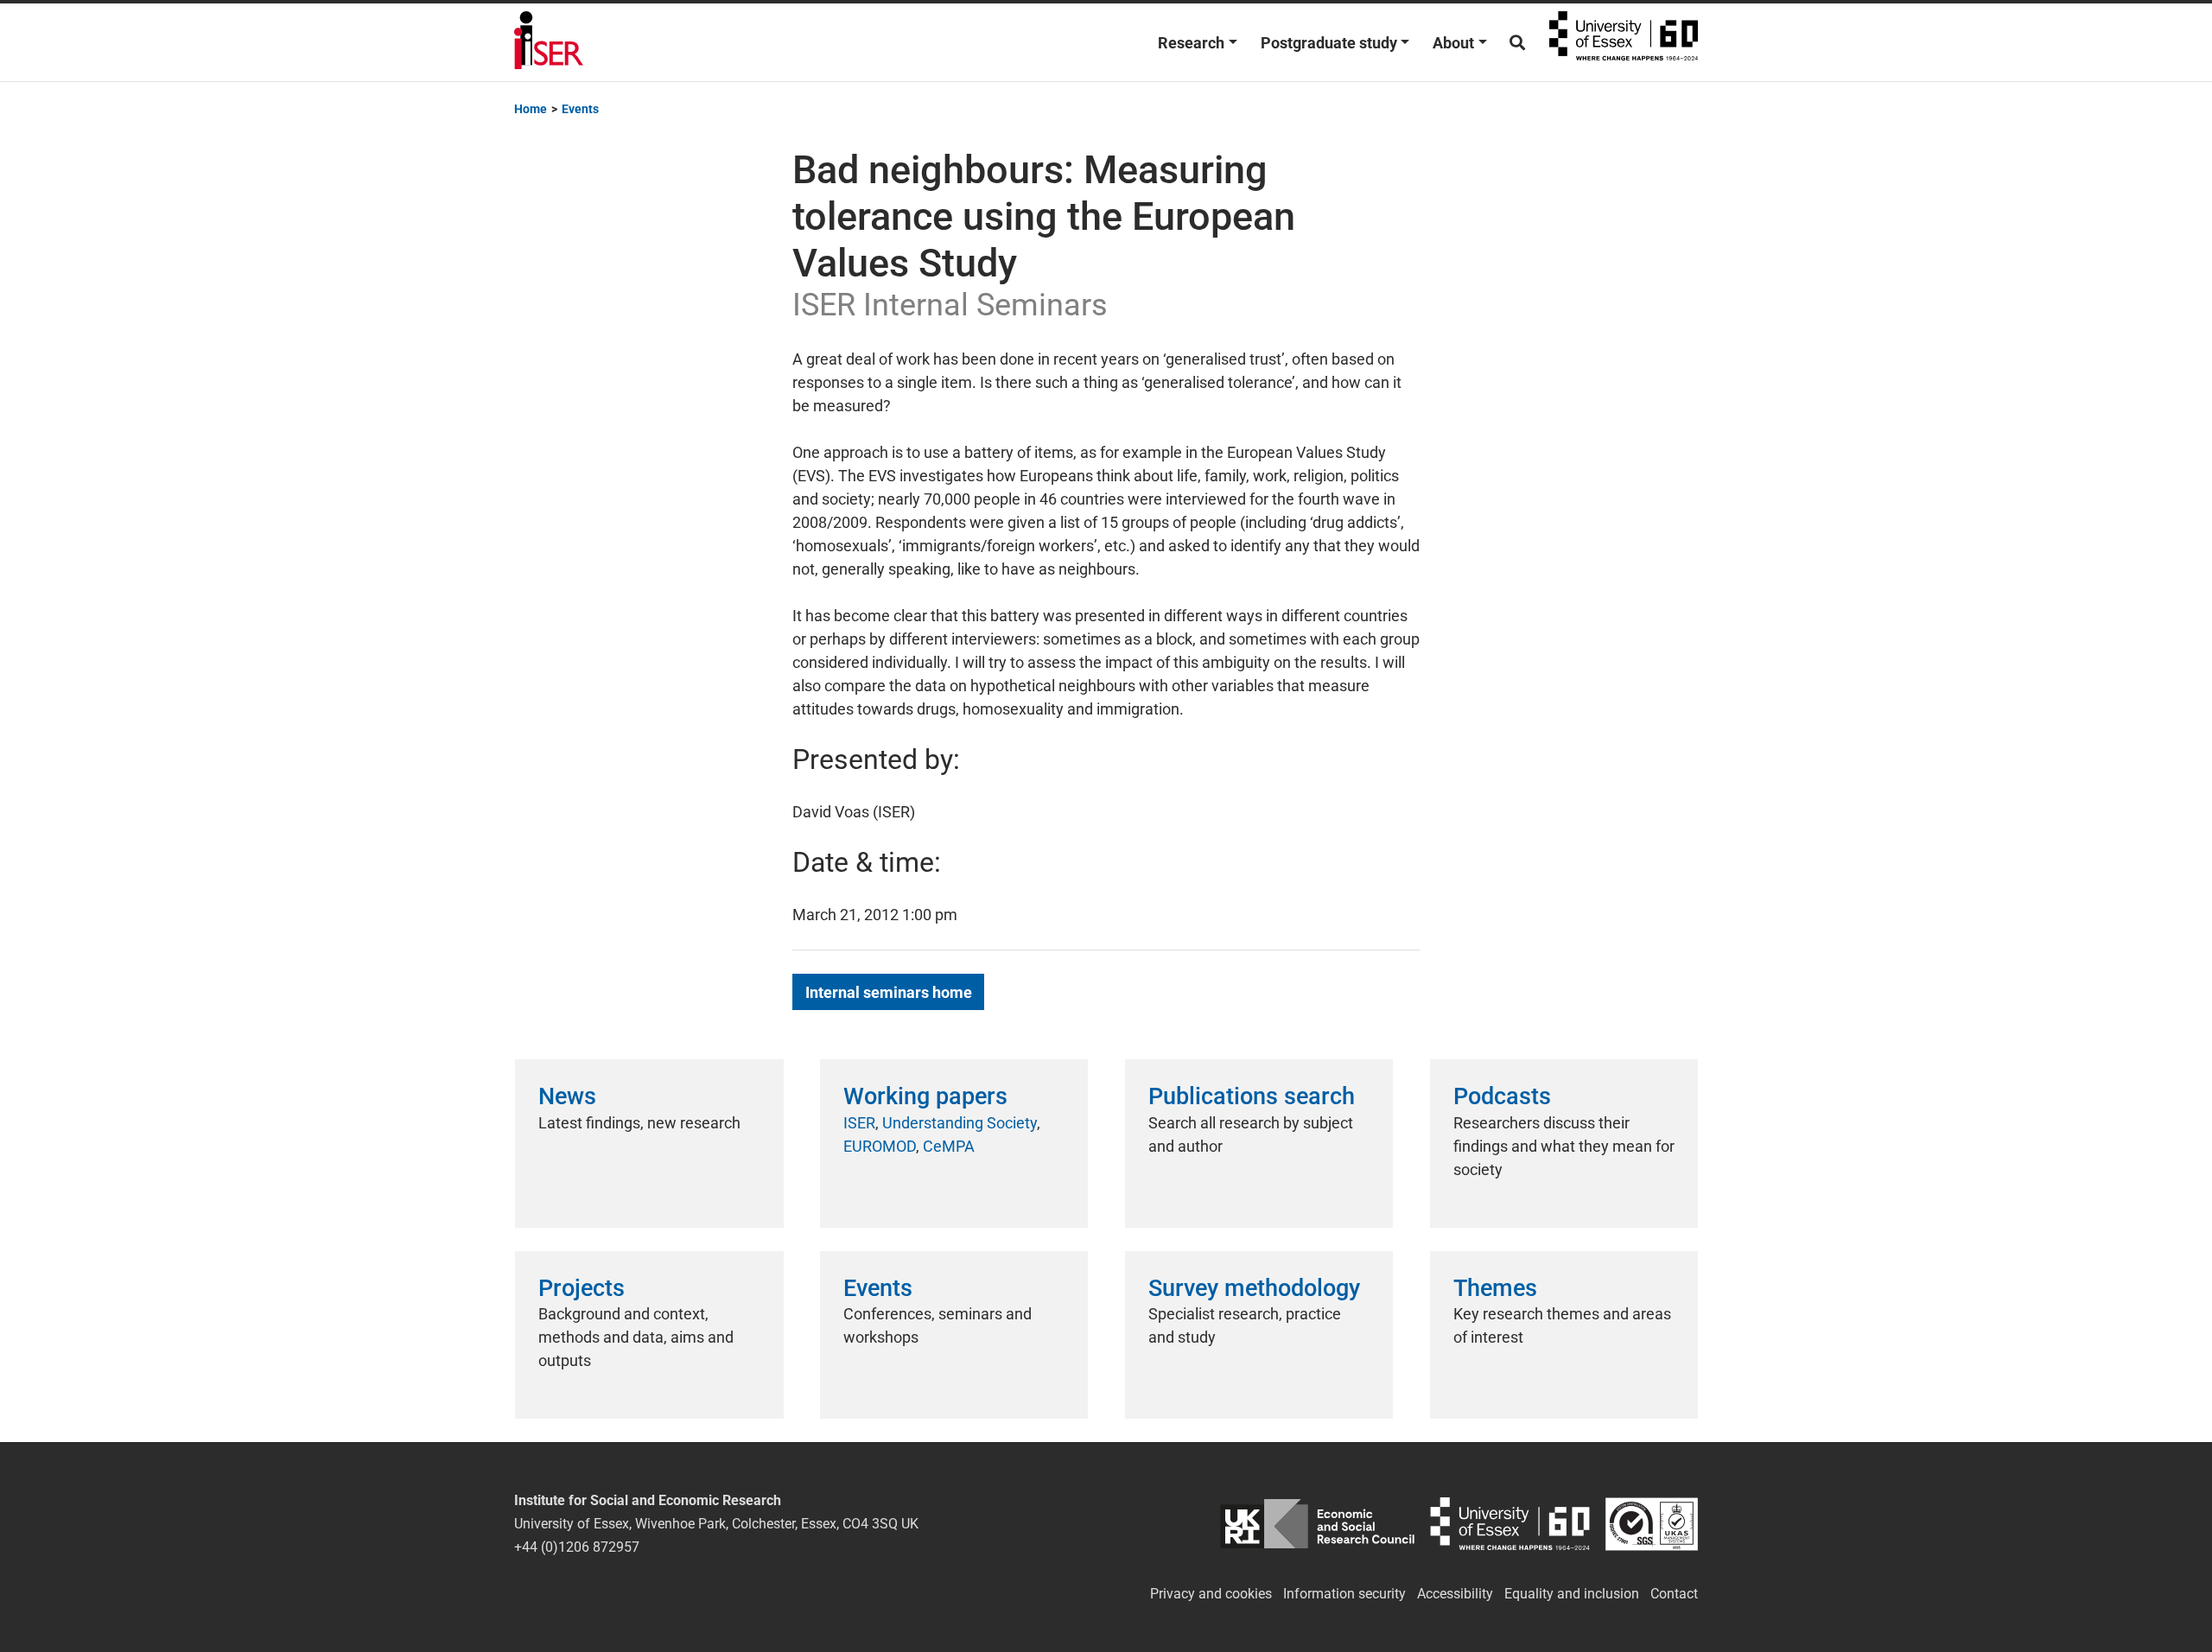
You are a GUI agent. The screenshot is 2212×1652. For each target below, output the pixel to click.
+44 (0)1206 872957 (577, 1547)
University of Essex (1624, 42)
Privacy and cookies (1211, 1594)
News (567, 1096)
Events (878, 1288)
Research (1191, 43)
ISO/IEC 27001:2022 (1652, 1524)
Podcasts (1502, 1096)
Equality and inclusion (1572, 1594)
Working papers (925, 1096)
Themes (1495, 1288)
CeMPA (949, 1146)
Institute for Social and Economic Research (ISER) (549, 42)
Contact (1674, 1594)
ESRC (1317, 1524)
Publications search (1252, 1096)
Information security (1344, 1594)
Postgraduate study (1329, 43)
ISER (859, 1123)
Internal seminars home (889, 992)
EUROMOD (880, 1146)
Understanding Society (960, 1123)
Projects (582, 1288)
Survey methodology (1254, 1288)
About (1453, 43)
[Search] (1517, 43)
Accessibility (1455, 1594)
